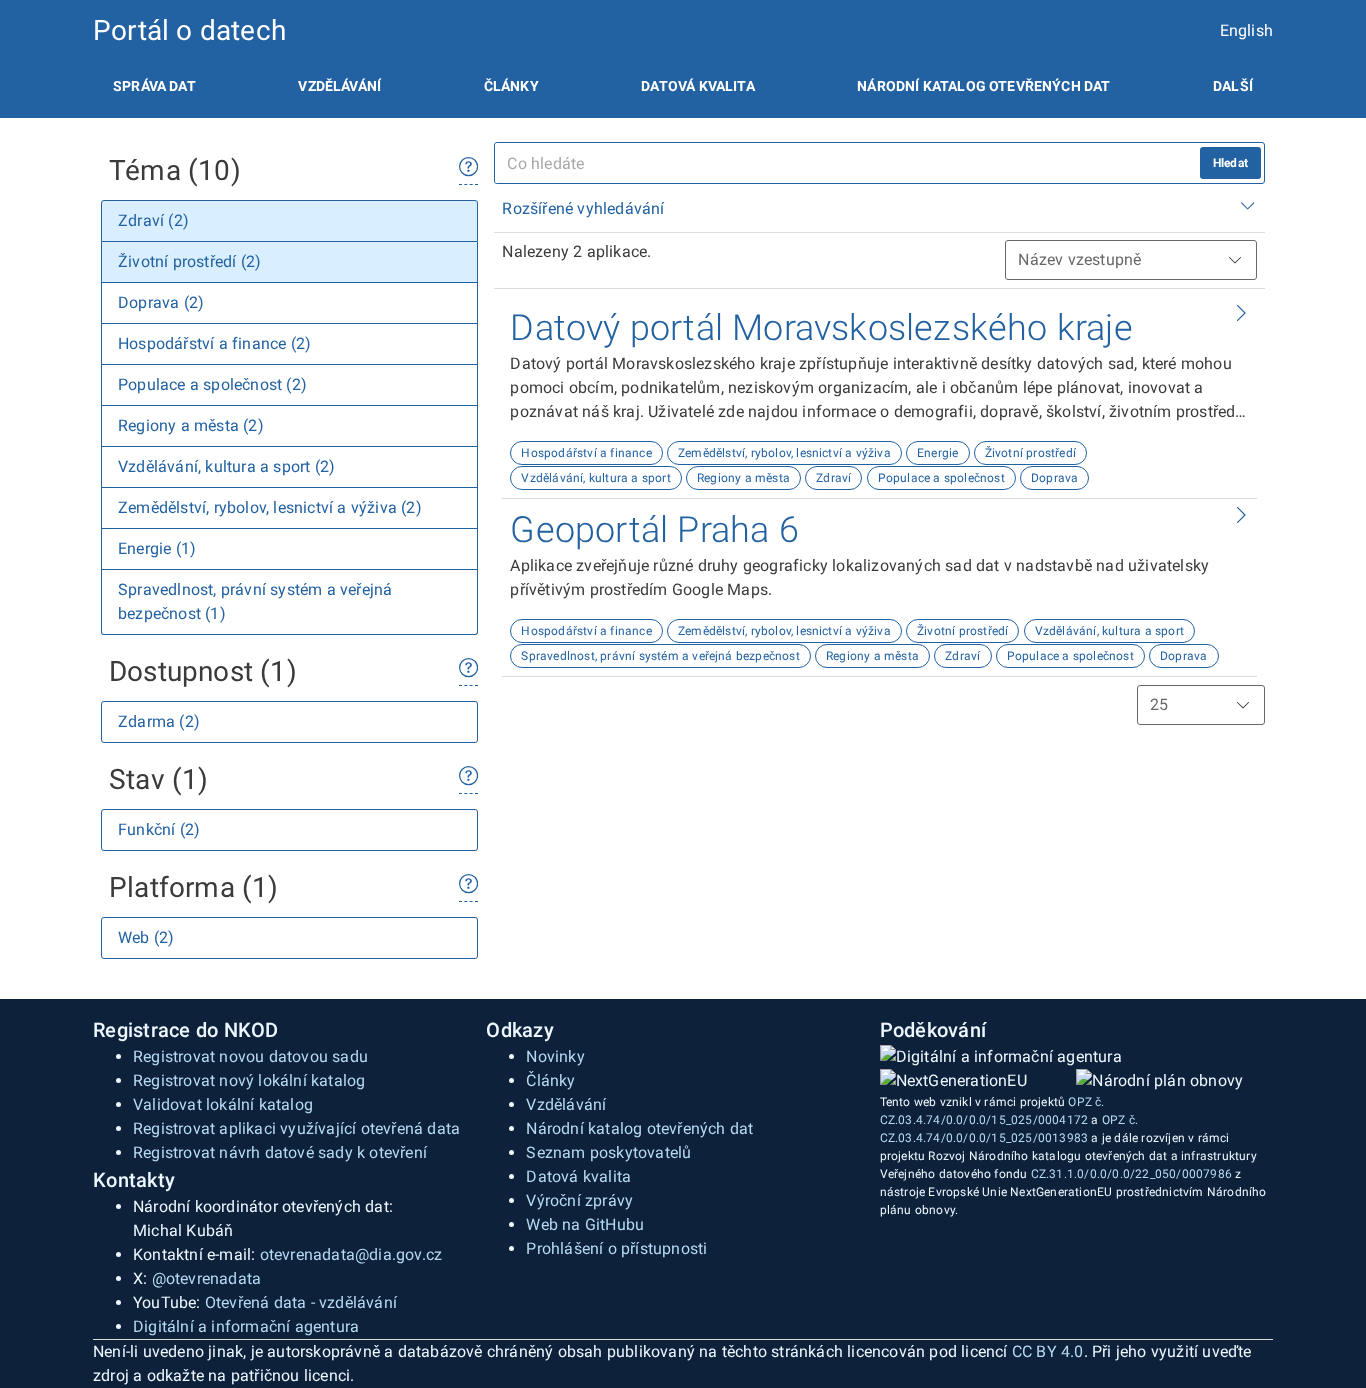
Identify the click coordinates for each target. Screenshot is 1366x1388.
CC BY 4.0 (1048, 1351)
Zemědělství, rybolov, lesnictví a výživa (784, 453)
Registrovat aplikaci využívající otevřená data (296, 1128)
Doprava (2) (161, 302)
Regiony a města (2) (191, 425)
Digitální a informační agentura (246, 1326)
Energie (937, 453)
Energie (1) (157, 548)
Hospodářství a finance (586, 453)
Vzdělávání (339, 86)
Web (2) (146, 937)
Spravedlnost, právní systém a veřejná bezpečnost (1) (255, 601)
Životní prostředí (1030, 453)
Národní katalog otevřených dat (639, 1128)
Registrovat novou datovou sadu (250, 1056)
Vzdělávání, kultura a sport (595, 478)
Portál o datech (189, 30)
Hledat (1230, 163)
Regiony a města (743, 478)
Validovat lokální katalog (223, 1104)
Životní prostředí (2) (189, 261)
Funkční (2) (159, 829)
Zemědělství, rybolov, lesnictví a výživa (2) (270, 507)
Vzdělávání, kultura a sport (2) (226, 466)
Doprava (1054, 478)
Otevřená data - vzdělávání (301, 1302)
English (1246, 30)
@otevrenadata (207, 1278)
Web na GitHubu (585, 1224)
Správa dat (154, 86)
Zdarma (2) (159, 721)
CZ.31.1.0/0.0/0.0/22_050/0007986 (1131, 1174)
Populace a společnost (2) (212, 384)
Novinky (555, 1056)
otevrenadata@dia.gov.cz (351, 1254)
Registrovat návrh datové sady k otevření (280, 1152)
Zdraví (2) (153, 220)
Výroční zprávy (579, 1200)
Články (511, 86)
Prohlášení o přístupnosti (616, 1248)
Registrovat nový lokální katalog (249, 1080)
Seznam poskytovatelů (608, 1152)
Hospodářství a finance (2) (214, 343)
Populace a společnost (941, 478)
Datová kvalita (697, 86)
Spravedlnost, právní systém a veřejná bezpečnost (660, 656)
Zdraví (833, 478)
